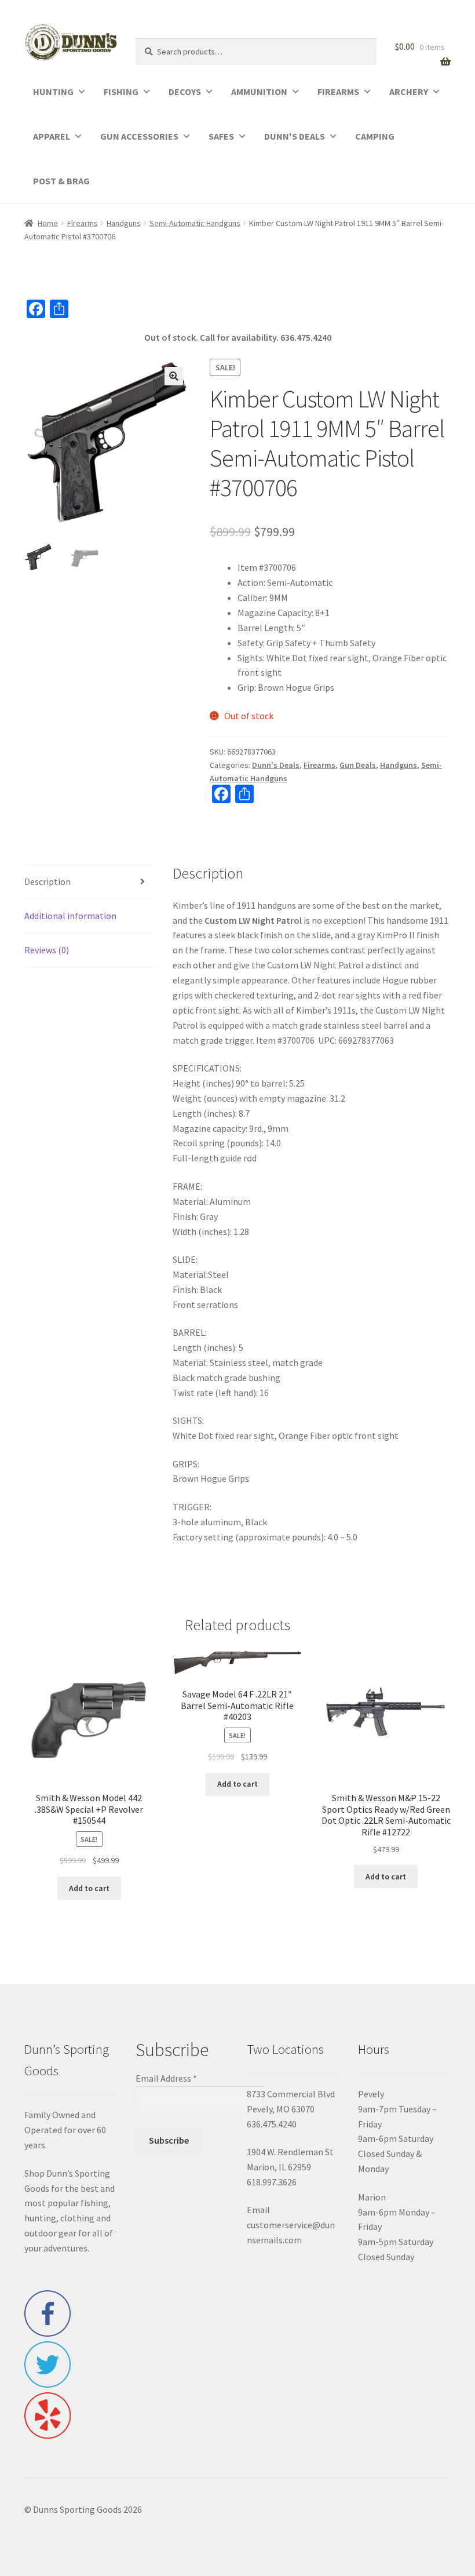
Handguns (124, 223)
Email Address (166, 2078)
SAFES (221, 136)
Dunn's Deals (276, 765)
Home (48, 223)
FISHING (121, 92)
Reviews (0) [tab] (47, 950)
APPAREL (52, 136)
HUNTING (53, 92)
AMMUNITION (259, 92)
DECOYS (185, 92)
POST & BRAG (61, 181)
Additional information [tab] (70, 916)
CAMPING (375, 136)
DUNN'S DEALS (295, 136)
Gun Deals (358, 765)
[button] (174, 376)
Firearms (83, 223)
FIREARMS (338, 92)
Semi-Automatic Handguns (195, 223)
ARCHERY (409, 92)
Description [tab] (47, 881)
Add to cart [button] (89, 1888)
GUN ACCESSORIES (139, 136)
